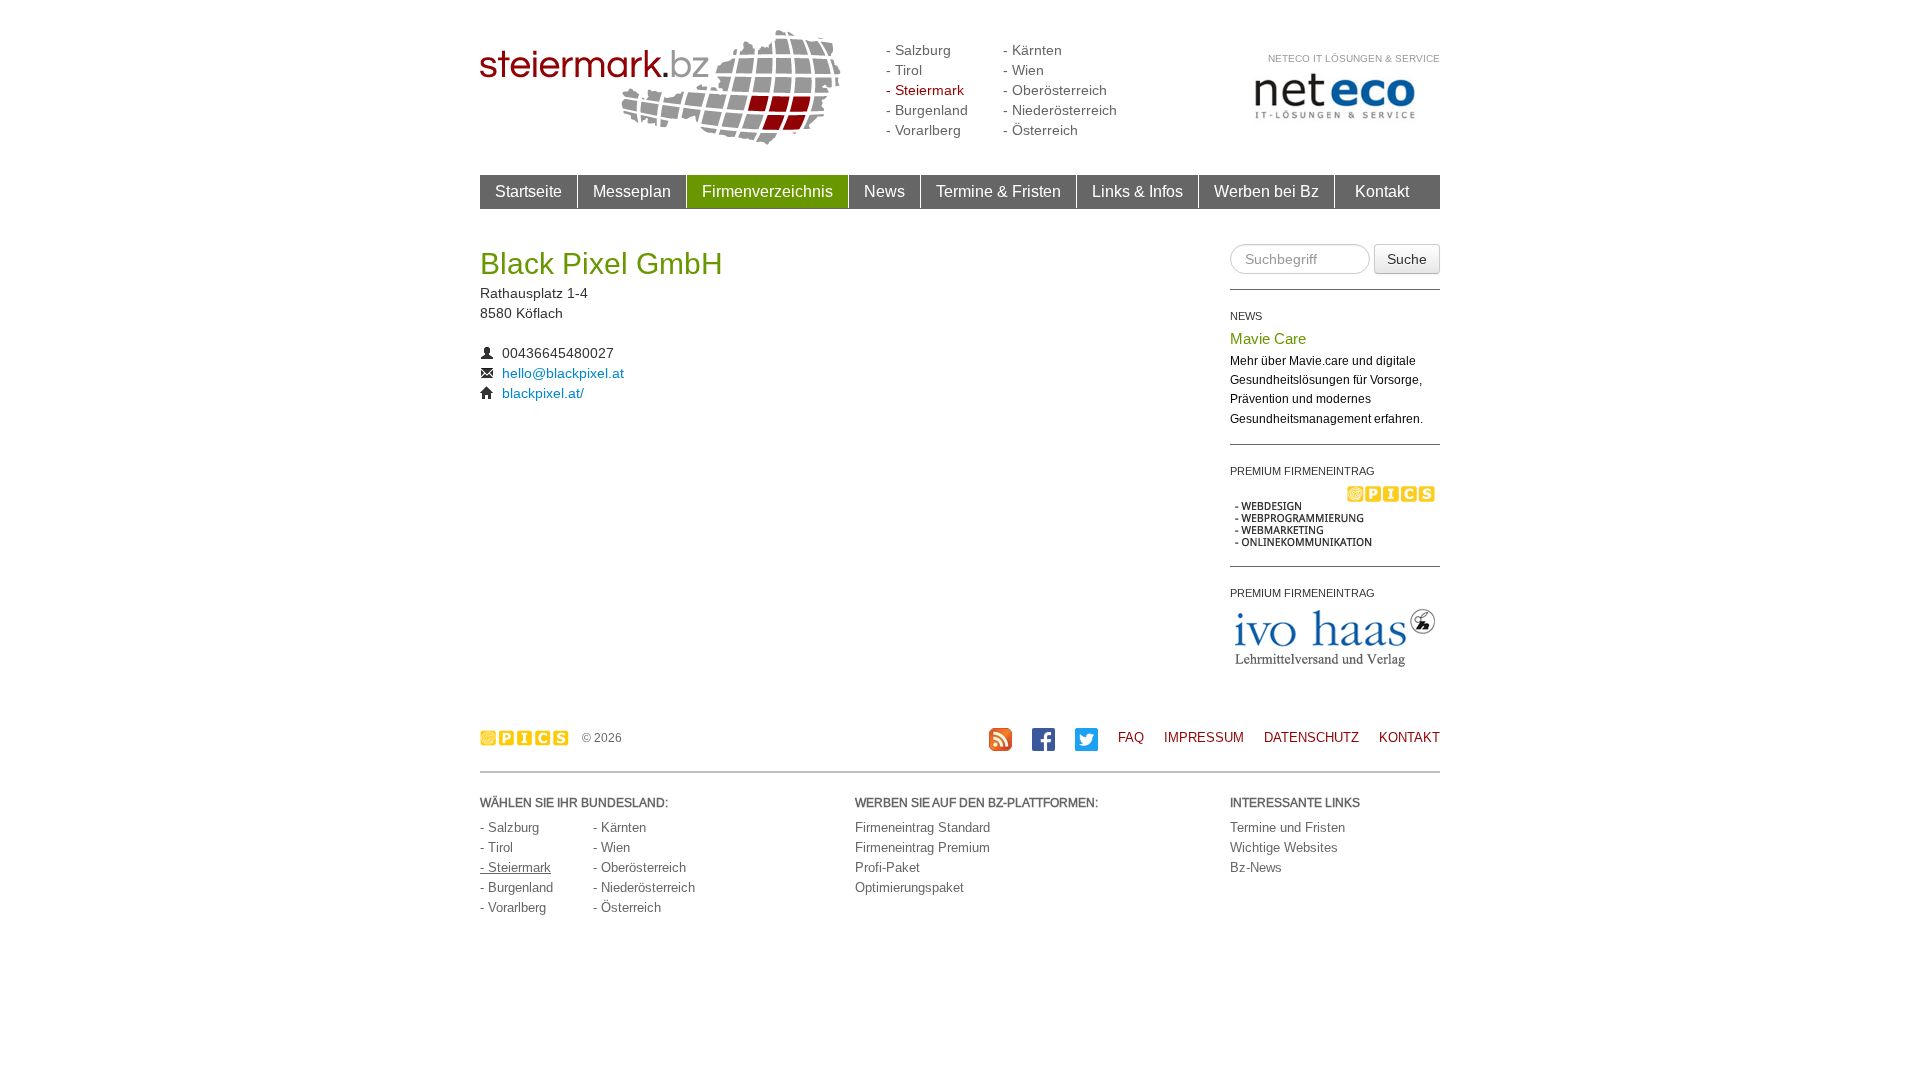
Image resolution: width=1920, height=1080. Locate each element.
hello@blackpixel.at (563, 373)
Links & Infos (1137, 191)
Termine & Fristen (998, 191)
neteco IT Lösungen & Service (1354, 58)
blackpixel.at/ (543, 393)
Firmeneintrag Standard (922, 827)
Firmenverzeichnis (767, 191)
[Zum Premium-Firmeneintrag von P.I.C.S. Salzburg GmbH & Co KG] (1335, 515)
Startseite (528, 191)
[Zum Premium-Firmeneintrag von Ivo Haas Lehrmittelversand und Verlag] (1335, 637)
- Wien (1023, 70)
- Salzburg (918, 50)
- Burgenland (927, 110)
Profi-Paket (887, 867)
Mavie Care (1268, 338)
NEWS (1246, 316)
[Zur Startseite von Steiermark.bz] (660, 86)
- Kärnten (1032, 50)
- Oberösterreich (1055, 90)
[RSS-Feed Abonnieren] (1000, 738)
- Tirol (904, 70)
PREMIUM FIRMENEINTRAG (1302, 471)
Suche (1407, 259)
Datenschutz (1311, 737)
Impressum (1204, 737)
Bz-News (1256, 867)
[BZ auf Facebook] (1043, 738)
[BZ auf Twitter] (1086, 738)
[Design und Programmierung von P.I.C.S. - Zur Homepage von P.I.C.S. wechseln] (529, 738)
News (884, 191)
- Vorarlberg (923, 130)
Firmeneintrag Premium (922, 847)
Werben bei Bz (1266, 191)
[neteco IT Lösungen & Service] (1335, 95)
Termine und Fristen (1287, 827)
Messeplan (632, 191)
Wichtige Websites (1284, 847)
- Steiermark (925, 90)
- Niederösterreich (1060, 110)
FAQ (1131, 737)
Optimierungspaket (909, 887)
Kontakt (1382, 191)
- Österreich (1040, 130)
